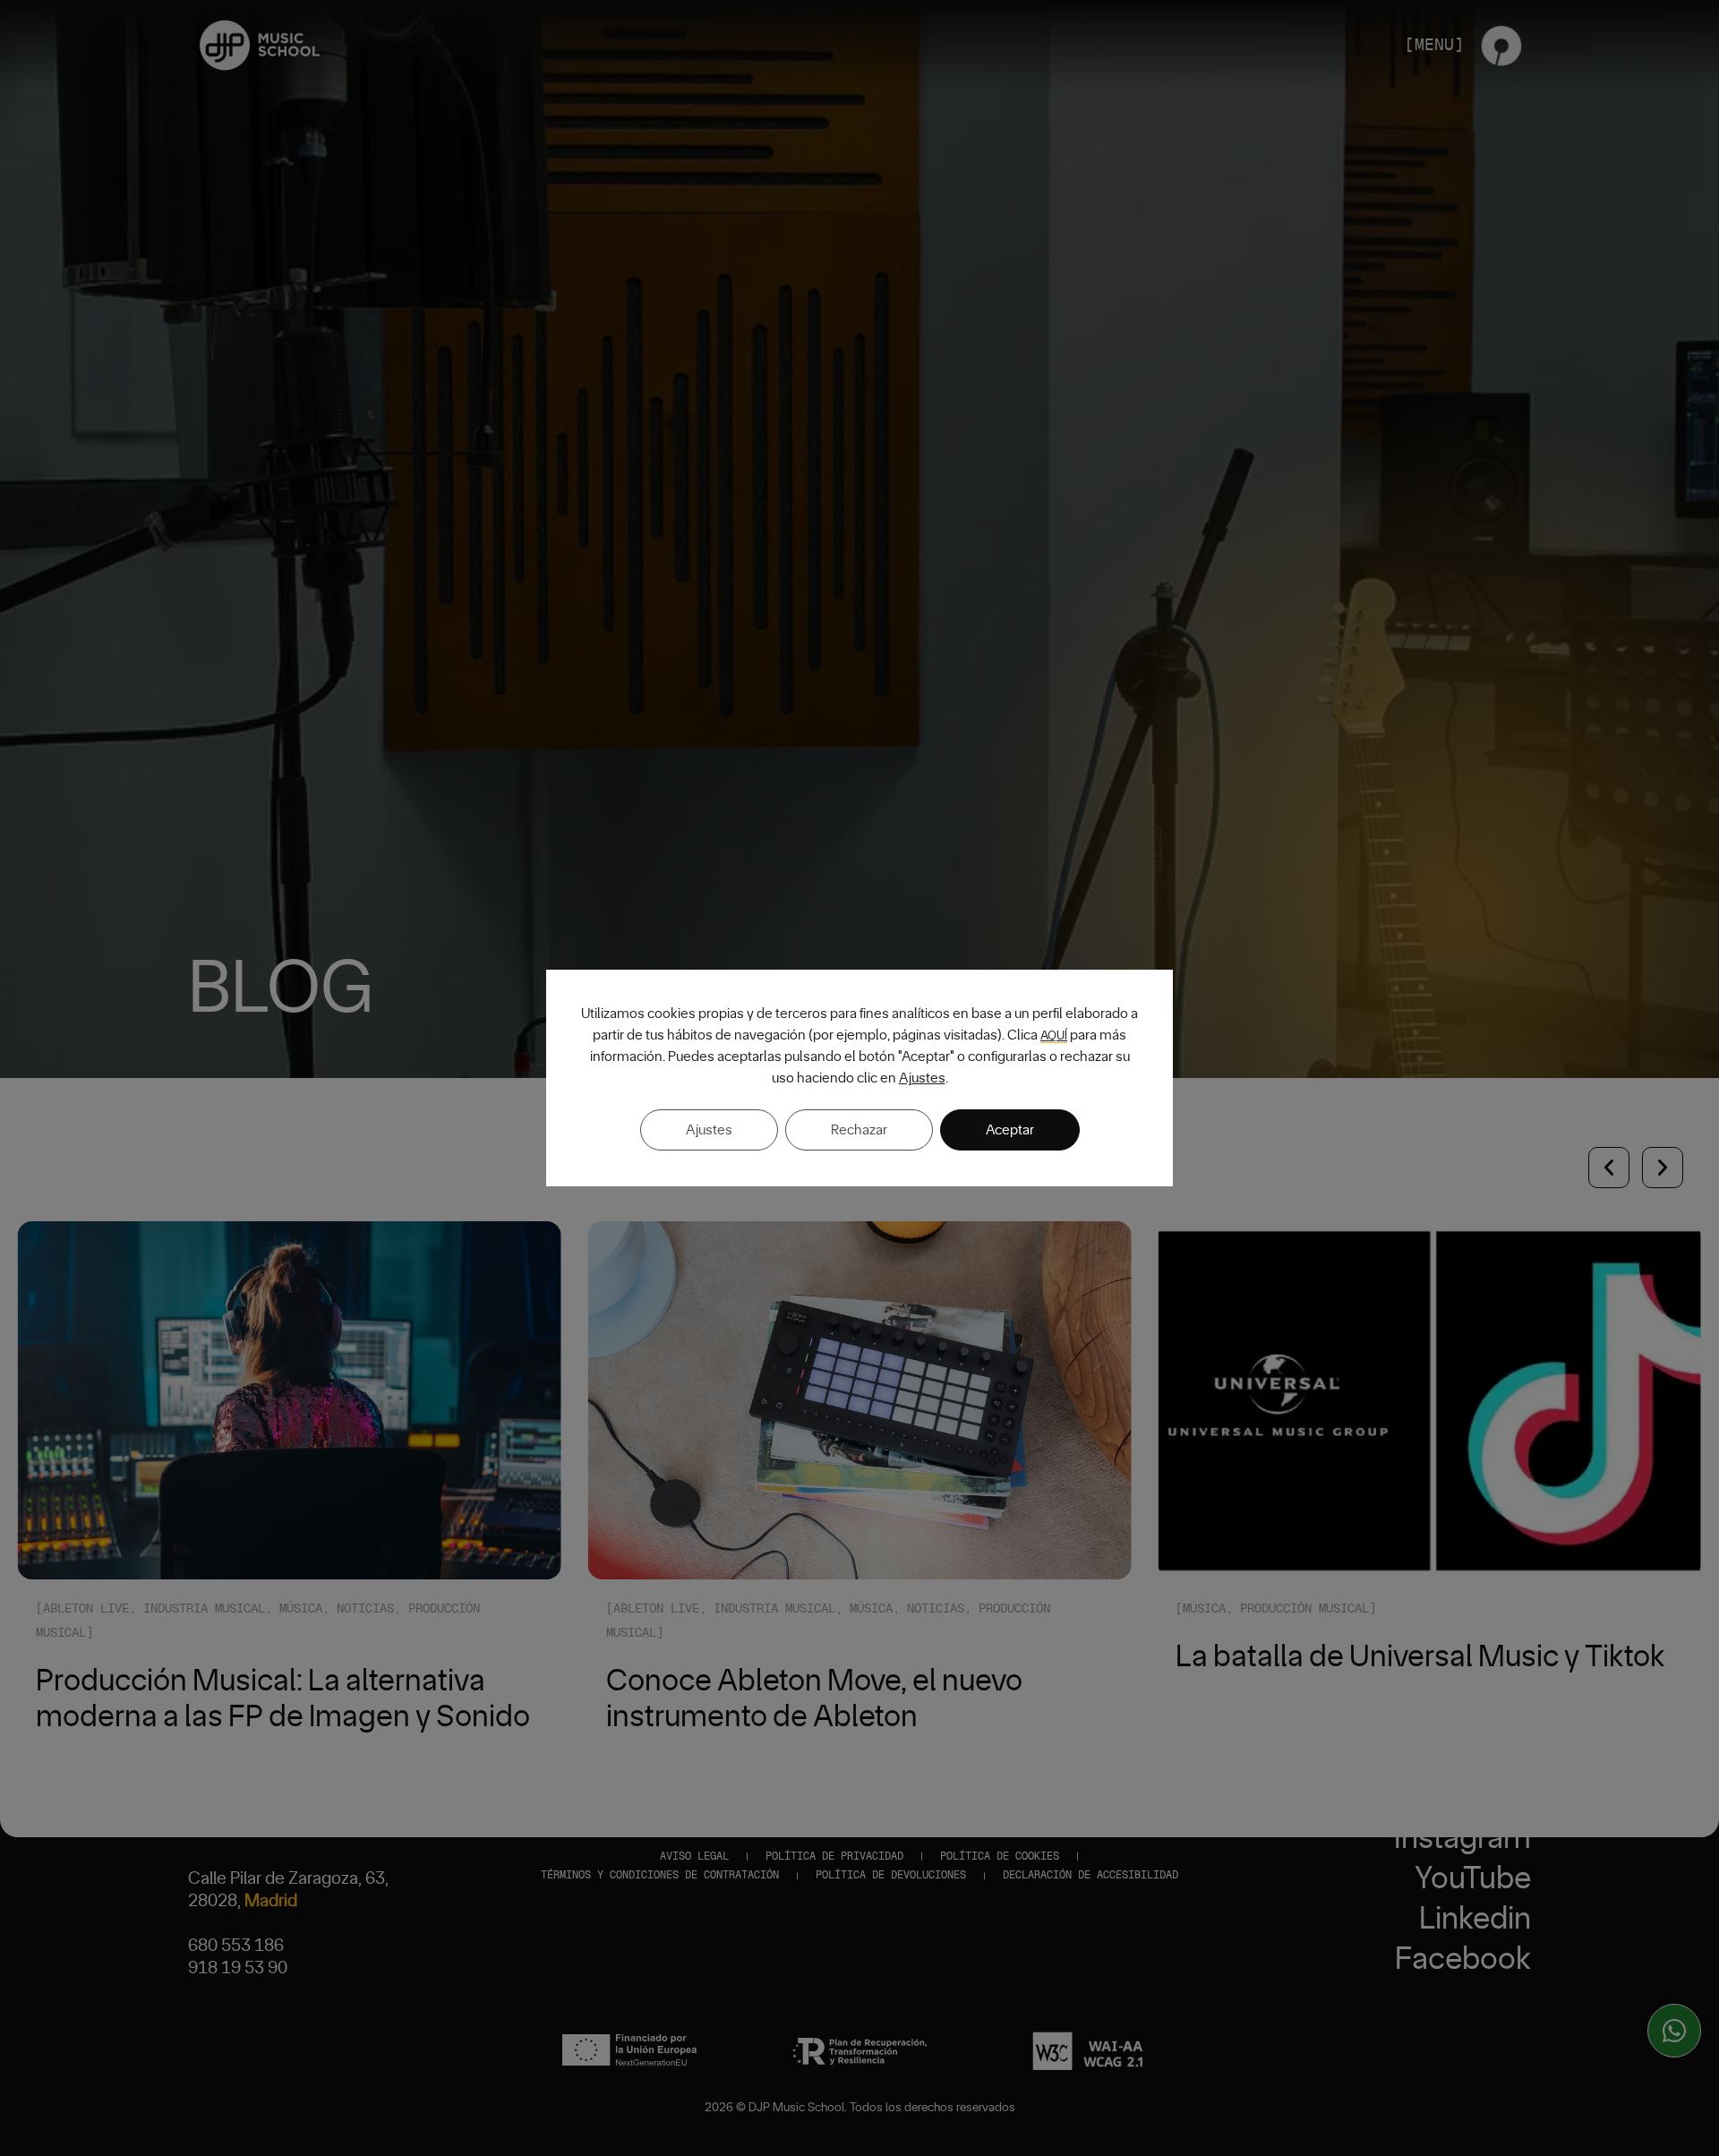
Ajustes (922, 1078)
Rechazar (859, 1130)
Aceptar (1010, 1130)
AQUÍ (1054, 1036)
